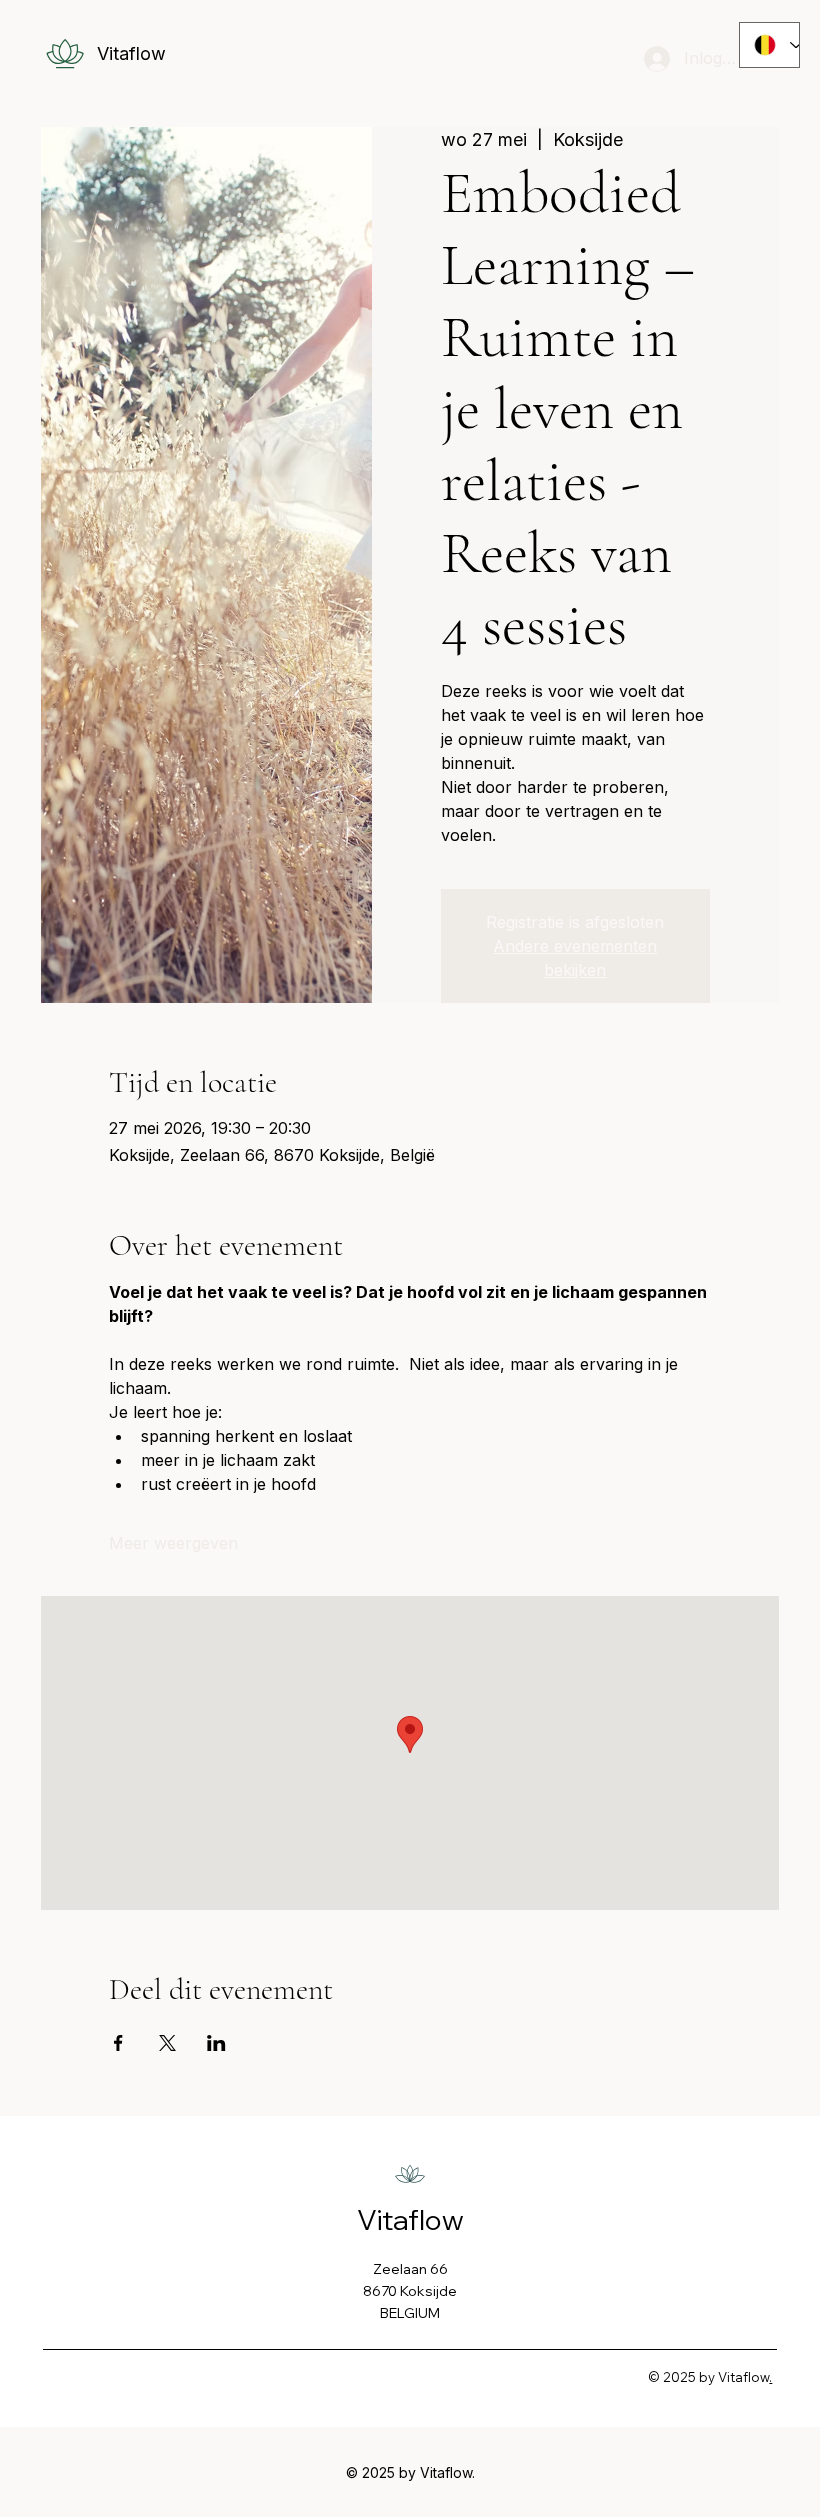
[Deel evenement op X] (167, 2043)
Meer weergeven (173, 1543)
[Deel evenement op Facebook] (118, 2043)
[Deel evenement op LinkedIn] (216, 2043)
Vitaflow (131, 53)
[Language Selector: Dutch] (769, 45)
